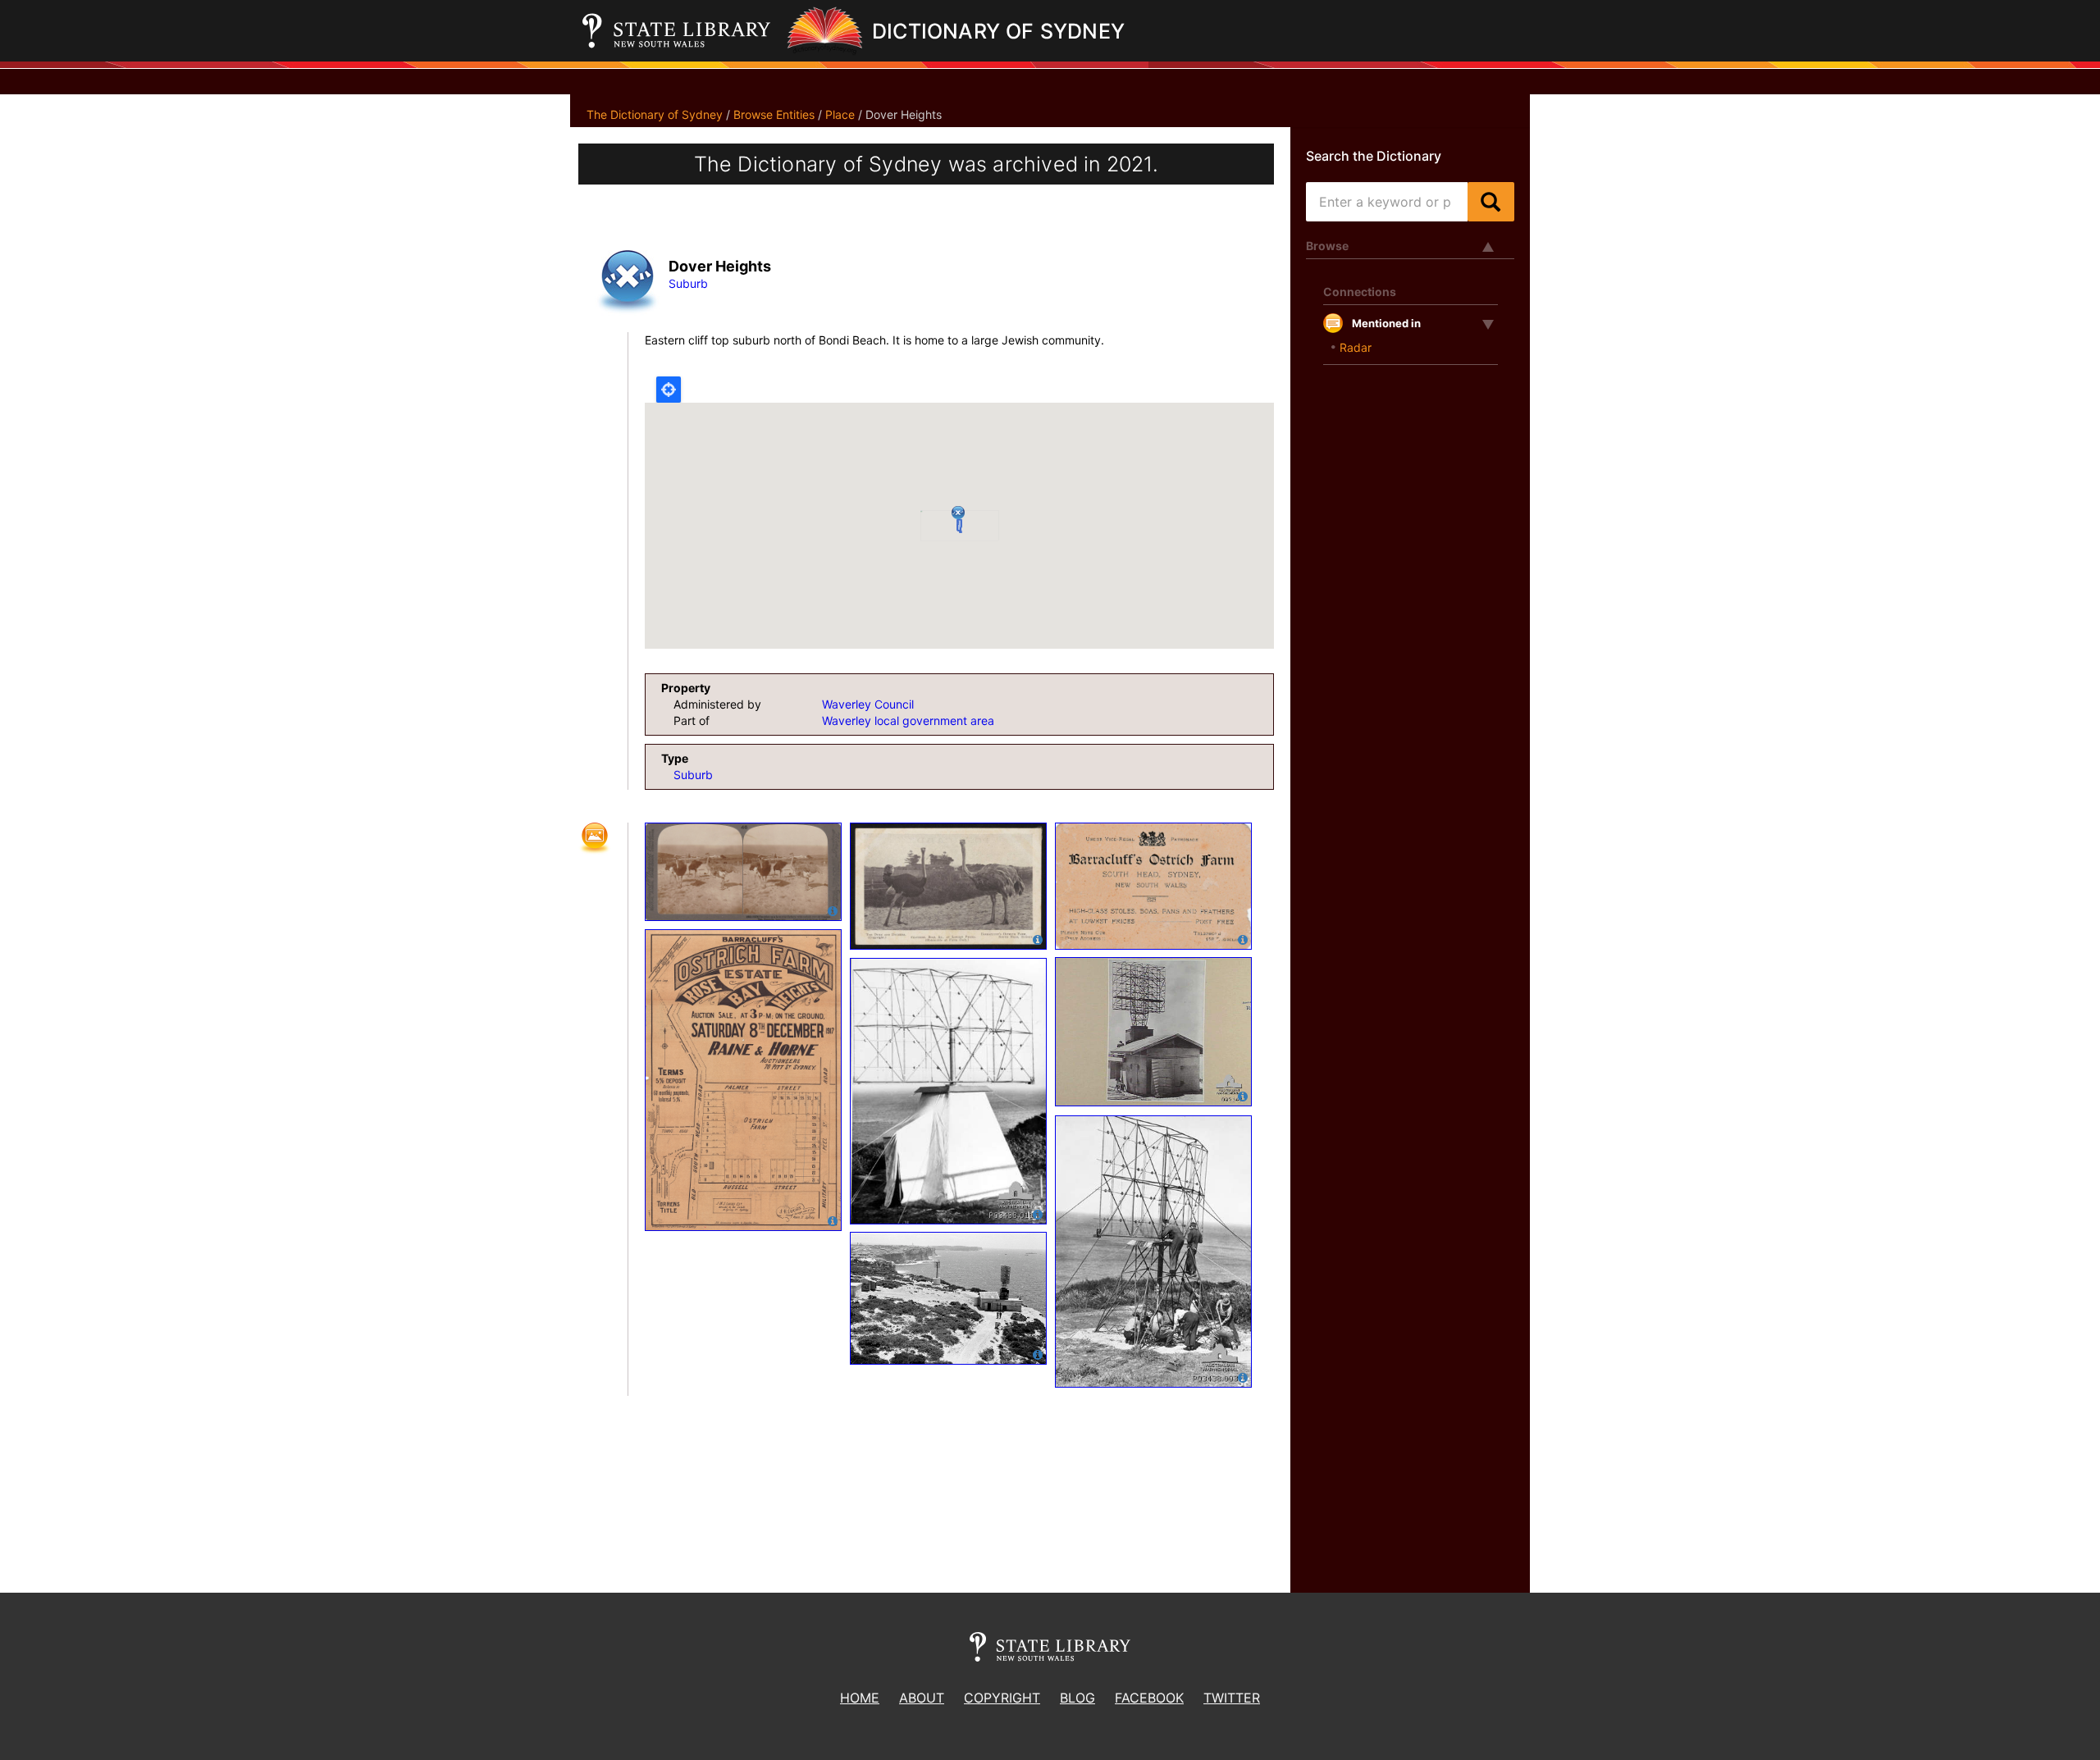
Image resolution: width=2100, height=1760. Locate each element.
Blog (1077, 1698)
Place (840, 114)
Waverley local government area (908, 720)
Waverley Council (868, 704)
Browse (1327, 246)
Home (860, 1698)
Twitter (1232, 1698)
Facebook (1149, 1698)
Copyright (1002, 1698)
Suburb (688, 283)
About (922, 1698)
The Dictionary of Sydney (655, 114)
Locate (669, 390)
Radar (1356, 347)
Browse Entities (774, 114)
